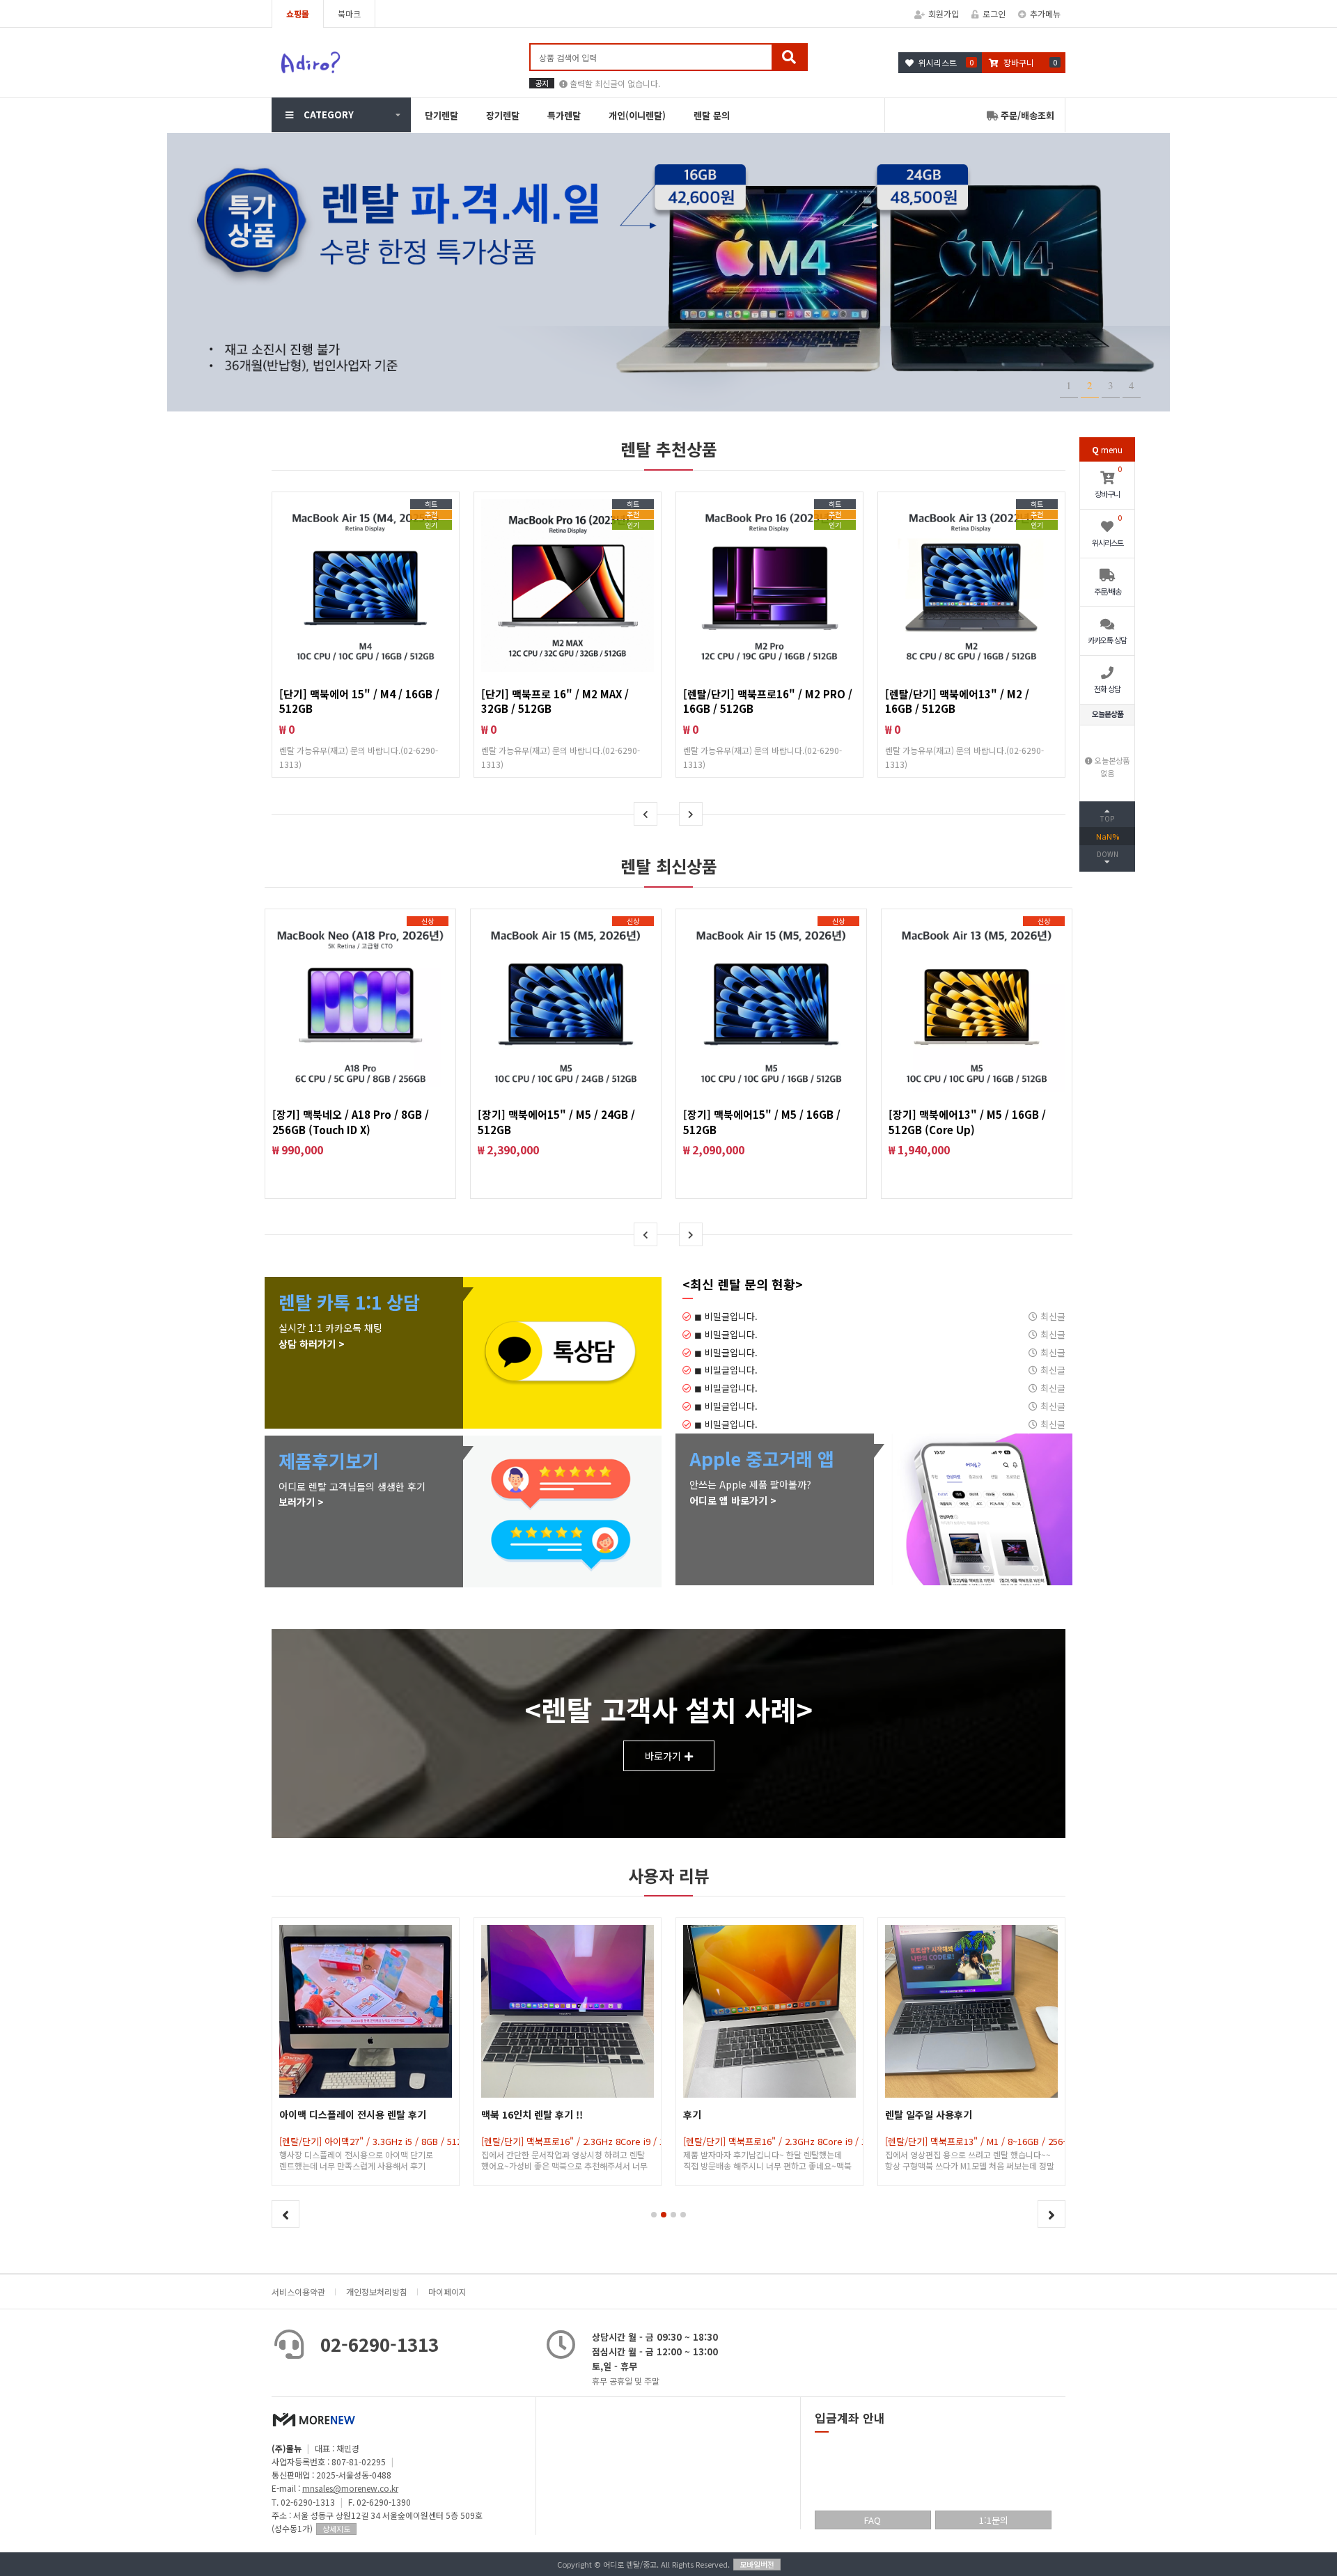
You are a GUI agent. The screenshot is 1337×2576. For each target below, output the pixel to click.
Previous (646, 814)
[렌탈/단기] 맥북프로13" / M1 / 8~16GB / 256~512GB (788, 2141)
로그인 (994, 14)
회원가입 (944, 14)
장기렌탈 (503, 115)
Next (691, 814)
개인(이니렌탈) (637, 115)
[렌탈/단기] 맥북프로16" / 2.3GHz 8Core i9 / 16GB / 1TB (391, 2141)
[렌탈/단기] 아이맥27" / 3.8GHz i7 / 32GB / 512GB (985, 2141)
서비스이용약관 (298, 2292)
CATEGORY (329, 115)
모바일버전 (757, 2564)
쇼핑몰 (298, 14)
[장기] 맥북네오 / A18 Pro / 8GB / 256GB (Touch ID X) (351, 1122)
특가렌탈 (564, 115)
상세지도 (336, 2529)
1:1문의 (994, 2520)
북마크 (349, 14)
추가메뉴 (1045, 14)
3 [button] (1111, 385)
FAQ (873, 2520)
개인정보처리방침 (377, 2292)
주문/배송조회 (1026, 115)
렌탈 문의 (712, 115)
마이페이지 (447, 2292)
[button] (654, 2215)
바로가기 (663, 1756)
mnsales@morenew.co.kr (350, 2488)
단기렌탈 (441, 115)
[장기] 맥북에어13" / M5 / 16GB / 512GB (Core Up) (967, 1122)
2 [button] (1090, 385)
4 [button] (1132, 385)
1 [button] (1069, 385)
